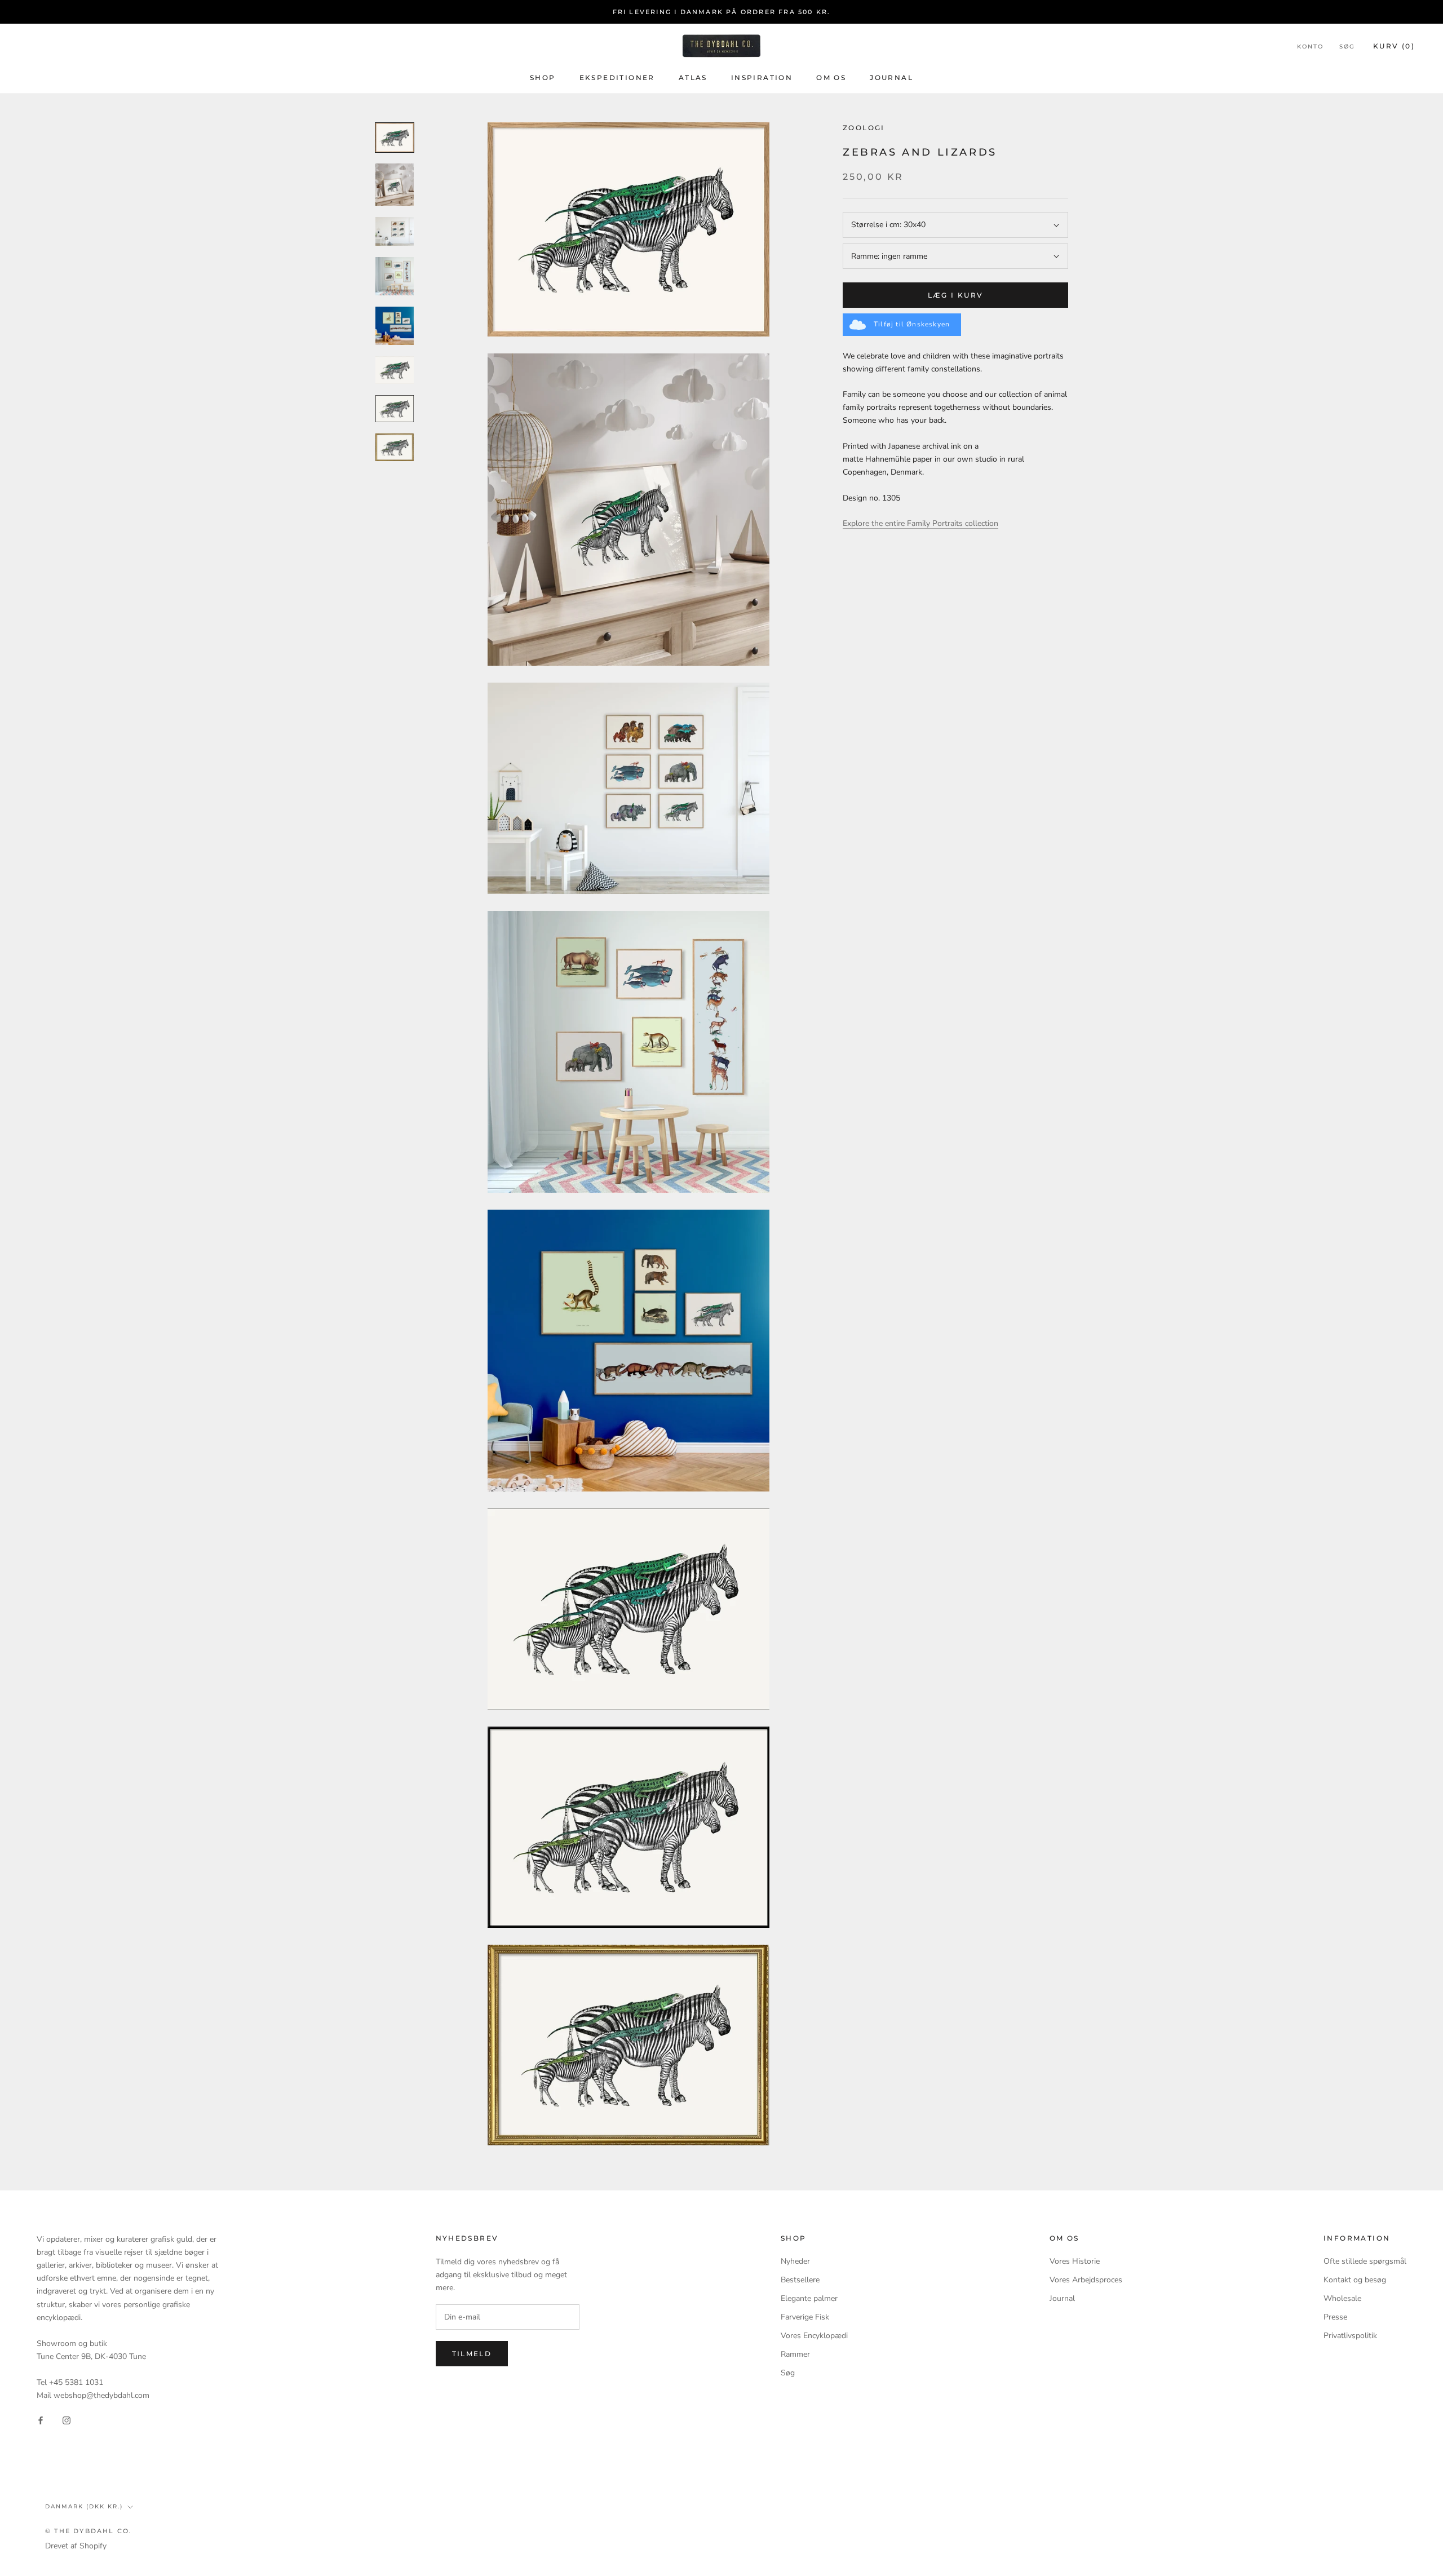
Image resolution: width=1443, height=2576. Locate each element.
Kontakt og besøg (1355, 2280)
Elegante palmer (809, 2298)
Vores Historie (1075, 2261)
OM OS (831, 78)
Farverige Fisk (805, 2317)
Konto (1310, 47)
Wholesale (1342, 2298)
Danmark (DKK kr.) (84, 2506)
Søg (1347, 47)
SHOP (543, 78)
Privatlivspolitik (1350, 2336)
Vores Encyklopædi (814, 2336)
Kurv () (1394, 46)
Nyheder (795, 2261)
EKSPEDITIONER (617, 78)
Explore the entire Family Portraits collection (920, 524)
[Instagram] (67, 2420)
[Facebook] (41, 2420)
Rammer (795, 2354)
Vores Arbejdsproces (1086, 2280)
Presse (1335, 2317)
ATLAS (693, 78)
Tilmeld (472, 2354)
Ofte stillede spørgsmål (1365, 2261)
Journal (1062, 2298)
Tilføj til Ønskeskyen (912, 324)
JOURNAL (891, 78)
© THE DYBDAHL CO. (88, 2531)
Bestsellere (800, 2280)
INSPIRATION (762, 78)
